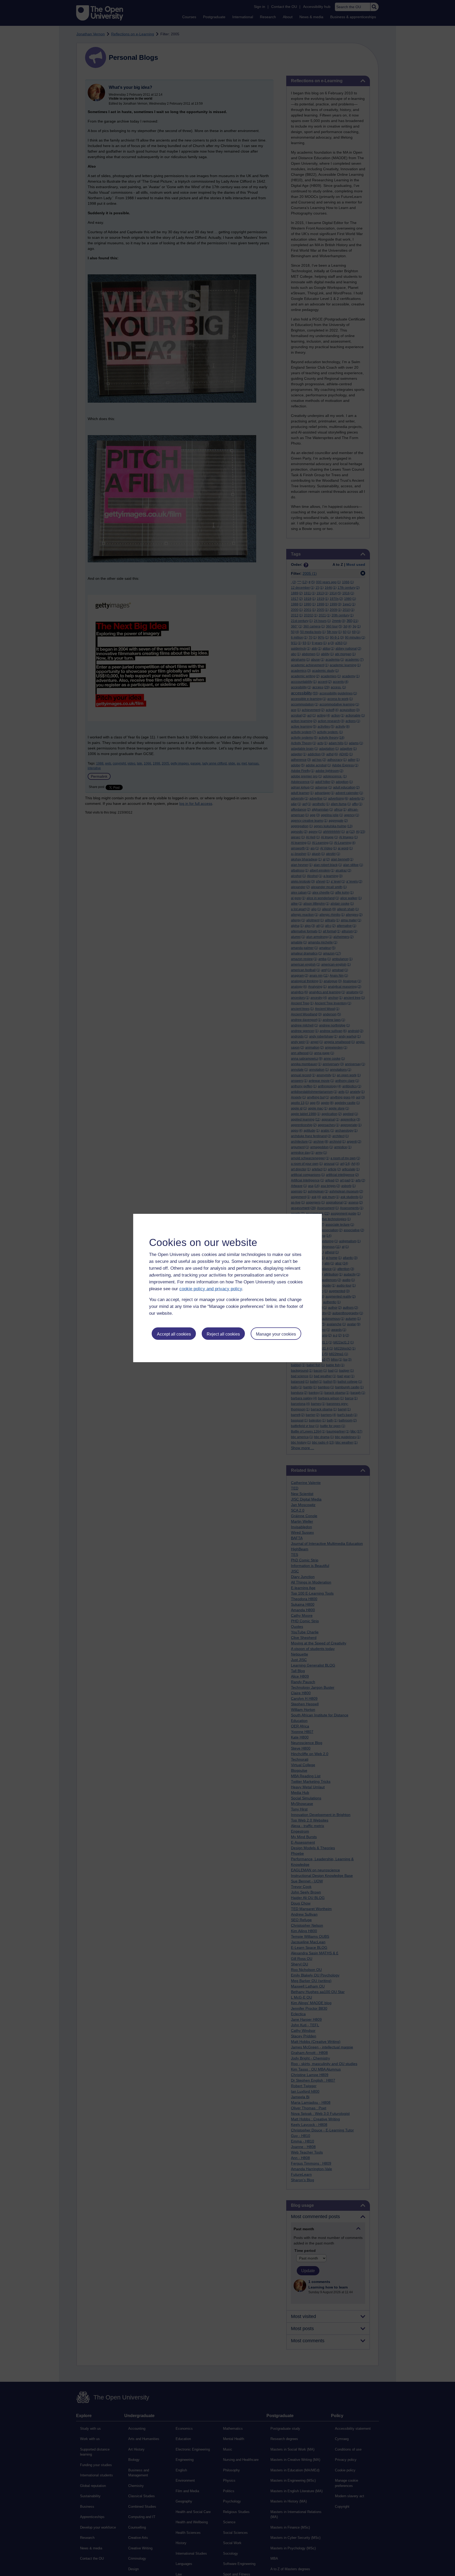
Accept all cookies (174, 1334)
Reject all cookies (223, 1334)
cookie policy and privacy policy (211, 1289)
